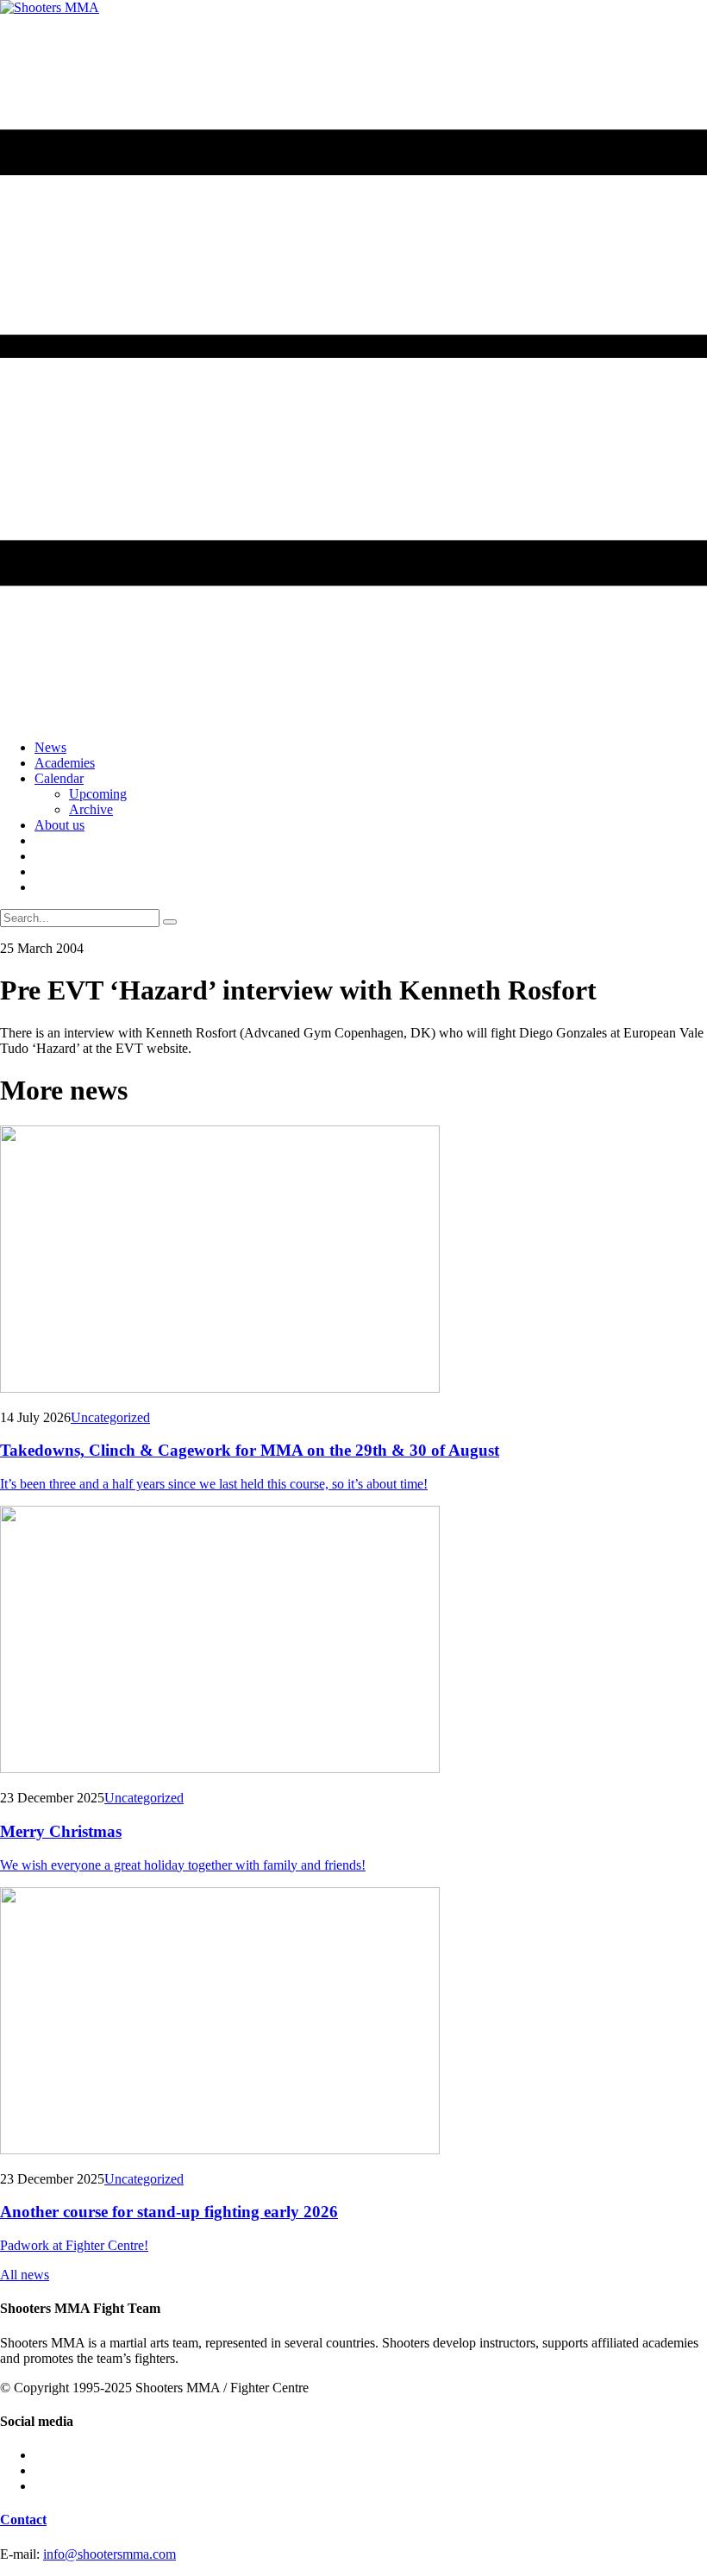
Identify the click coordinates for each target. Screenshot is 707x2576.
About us (59, 825)
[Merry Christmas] (353, 1641)
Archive (91, 809)
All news (25, 2275)
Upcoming (98, 794)
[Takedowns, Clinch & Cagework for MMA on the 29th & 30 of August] (353, 1261)
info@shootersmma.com (109, 2554)
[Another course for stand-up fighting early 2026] (353, 2022)
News (50, 747)
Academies (65, 763)
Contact (23, 2520)
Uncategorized (110, 1417)
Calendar (59, 778)
